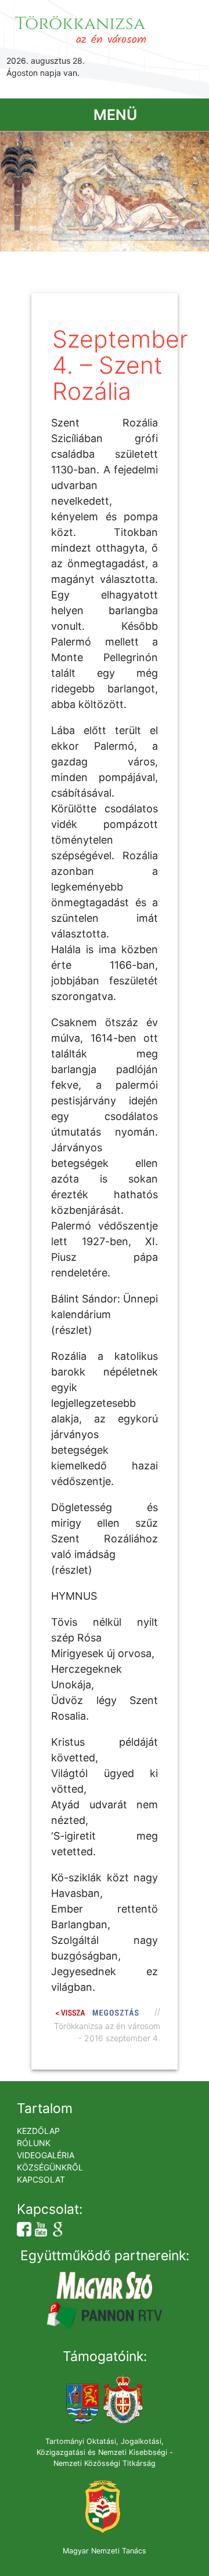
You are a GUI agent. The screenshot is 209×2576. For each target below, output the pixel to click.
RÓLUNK (34, 2143)
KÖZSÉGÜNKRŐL (50, 2167)
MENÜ (115, 115)
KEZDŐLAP (38, 2131)
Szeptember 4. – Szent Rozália (120, 365)
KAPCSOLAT (41, 2179)
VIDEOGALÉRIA (46, 2155)
